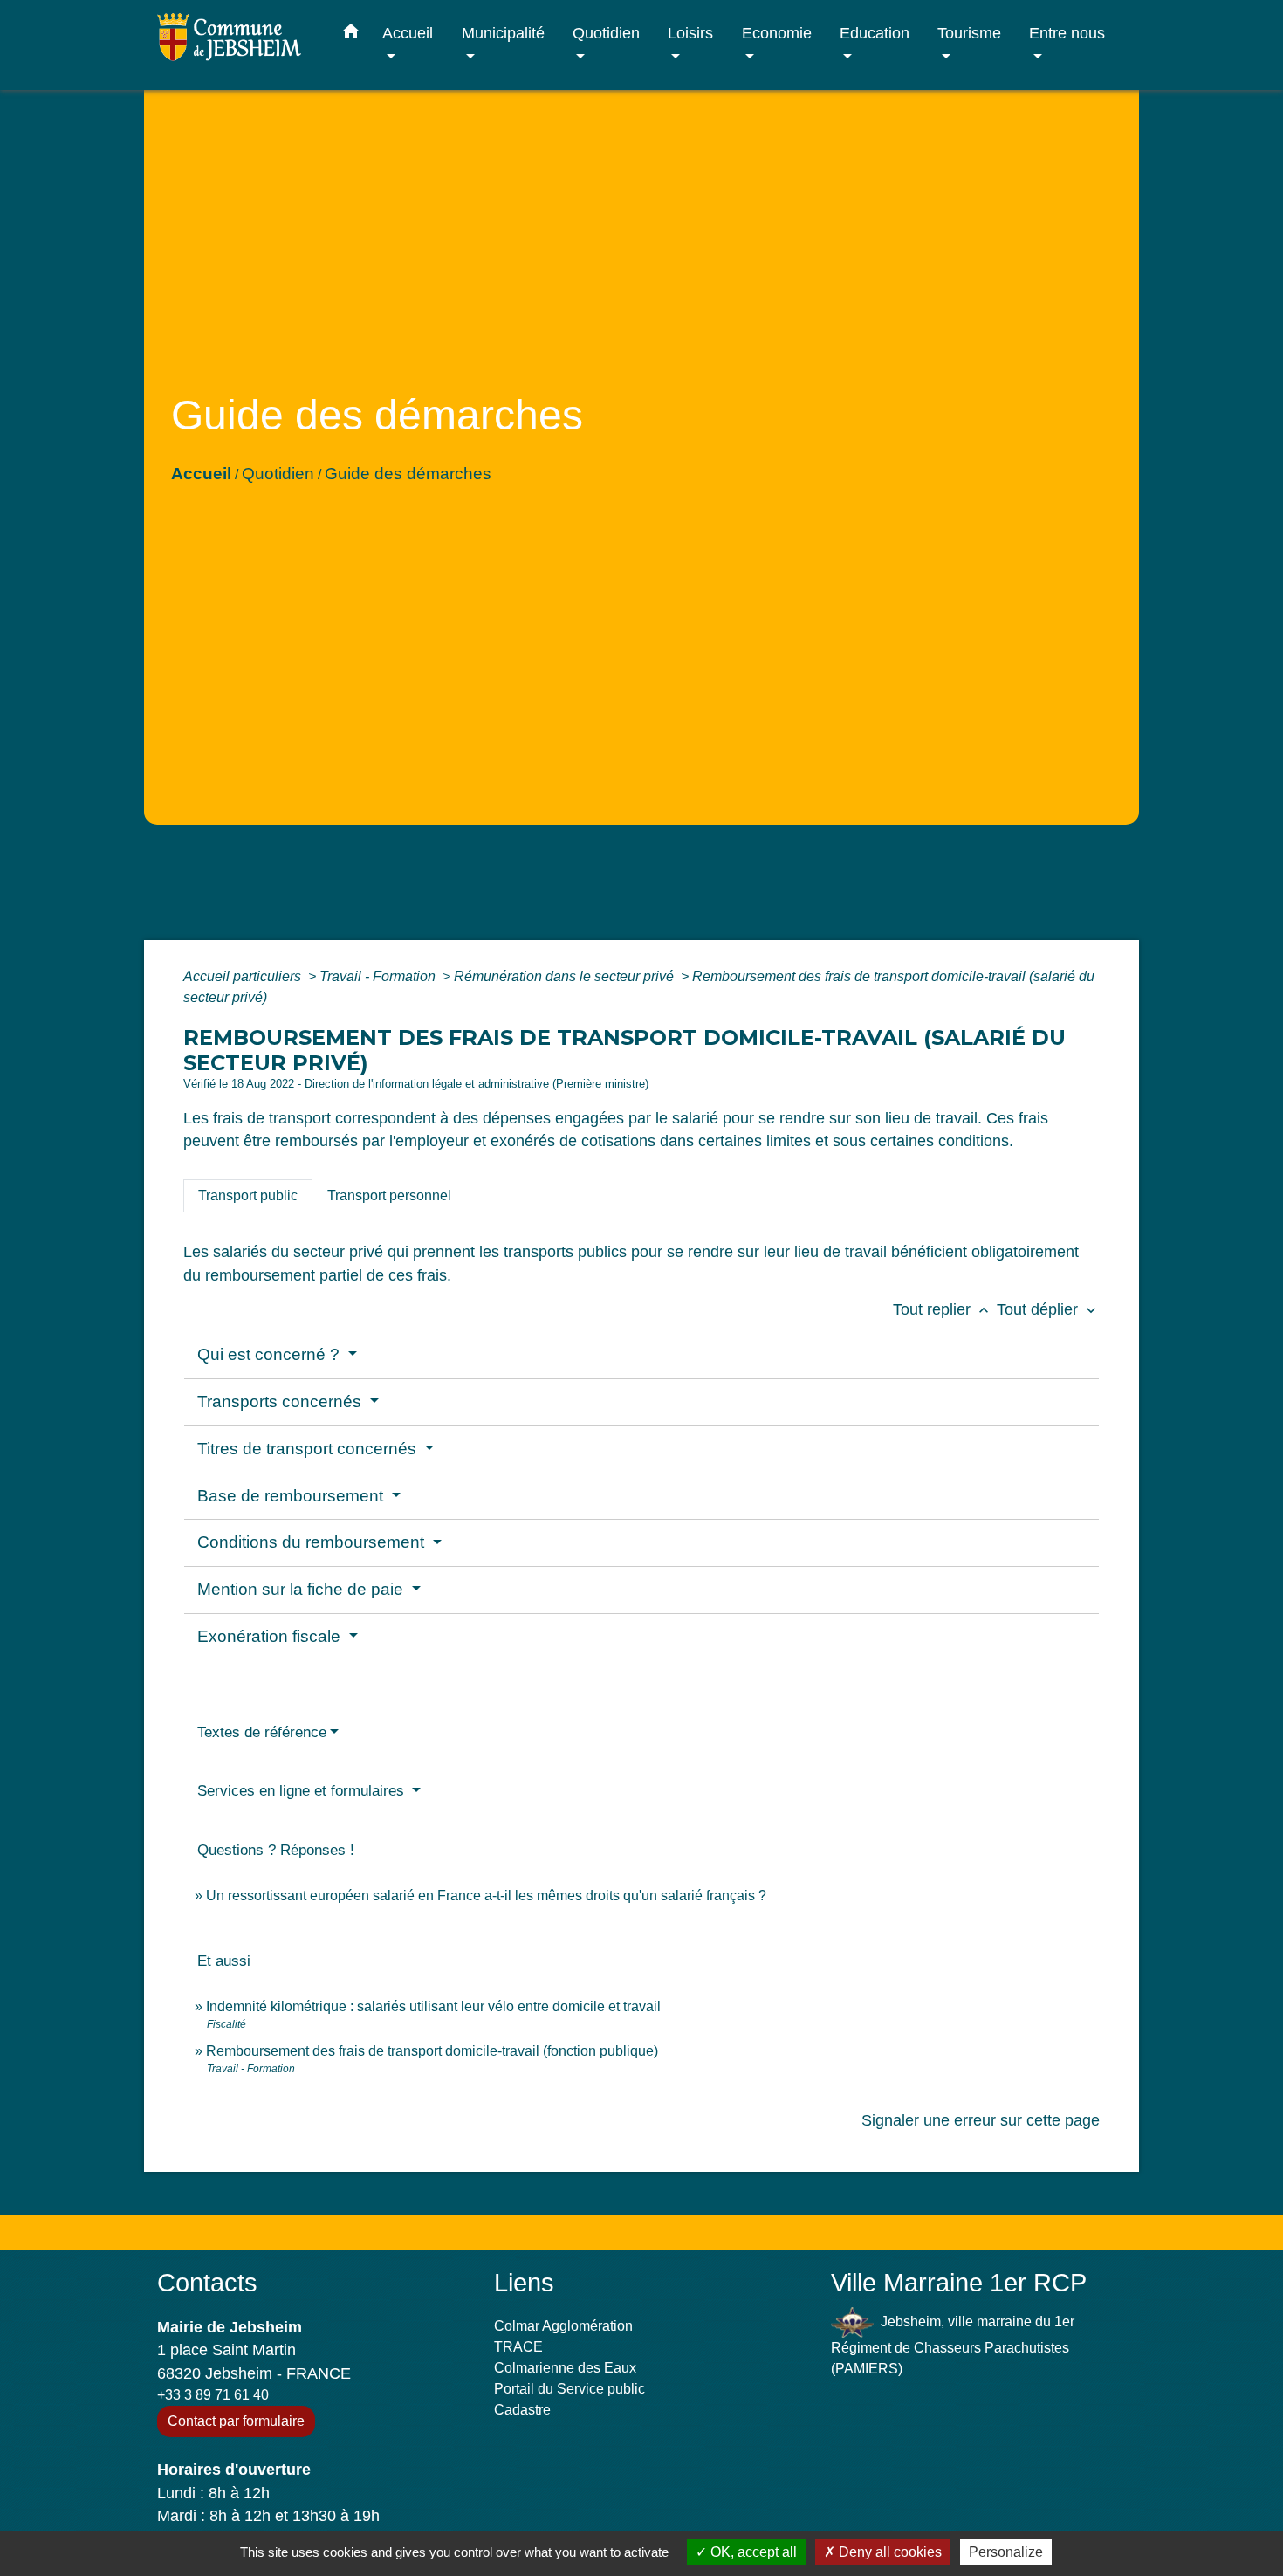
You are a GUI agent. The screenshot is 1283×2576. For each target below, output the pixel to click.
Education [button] (875, 33)
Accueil (201, 474)
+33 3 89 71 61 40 (213, 2395)
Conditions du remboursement (313, 1542)
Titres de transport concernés (309, 1449)
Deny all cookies (888, 2552)
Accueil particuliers (244, 976)
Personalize (1006, 2552)
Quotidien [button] (606, 33)
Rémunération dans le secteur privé (566, 976)
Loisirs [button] (690, 33)
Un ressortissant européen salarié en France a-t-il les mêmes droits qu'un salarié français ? (486, 1896)
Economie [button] (777, 33)
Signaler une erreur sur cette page (981, 2120)
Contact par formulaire (236, 2421)
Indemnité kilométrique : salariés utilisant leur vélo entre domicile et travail (433, 2006)
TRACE (518, 2347)
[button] (351, 35)
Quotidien (278, 474)
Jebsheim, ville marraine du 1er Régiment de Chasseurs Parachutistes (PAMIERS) (953, 2345)
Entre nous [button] (1067, 33)
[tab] (248, 1196)
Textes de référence (262, 1732)
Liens (524, 2283)
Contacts (207, 2283)
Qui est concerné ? (271, 1354)
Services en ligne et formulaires (303, 1791)
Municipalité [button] (503, 33)
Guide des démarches (408, 474)
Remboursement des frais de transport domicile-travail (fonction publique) (432, 2051)
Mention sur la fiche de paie (302, 1589)
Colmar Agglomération (563, 2326)
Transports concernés (281, 1401)
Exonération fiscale (271, 1636)
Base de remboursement (292, 1496)
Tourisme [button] (969, 33)
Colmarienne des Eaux (565, 2368)
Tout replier (943, 1309)
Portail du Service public (569, 2389)
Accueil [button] (408, 33)
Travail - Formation (379, 976)
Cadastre (522, 2410)
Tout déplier (1048, 1309)
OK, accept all (752, 2552)
